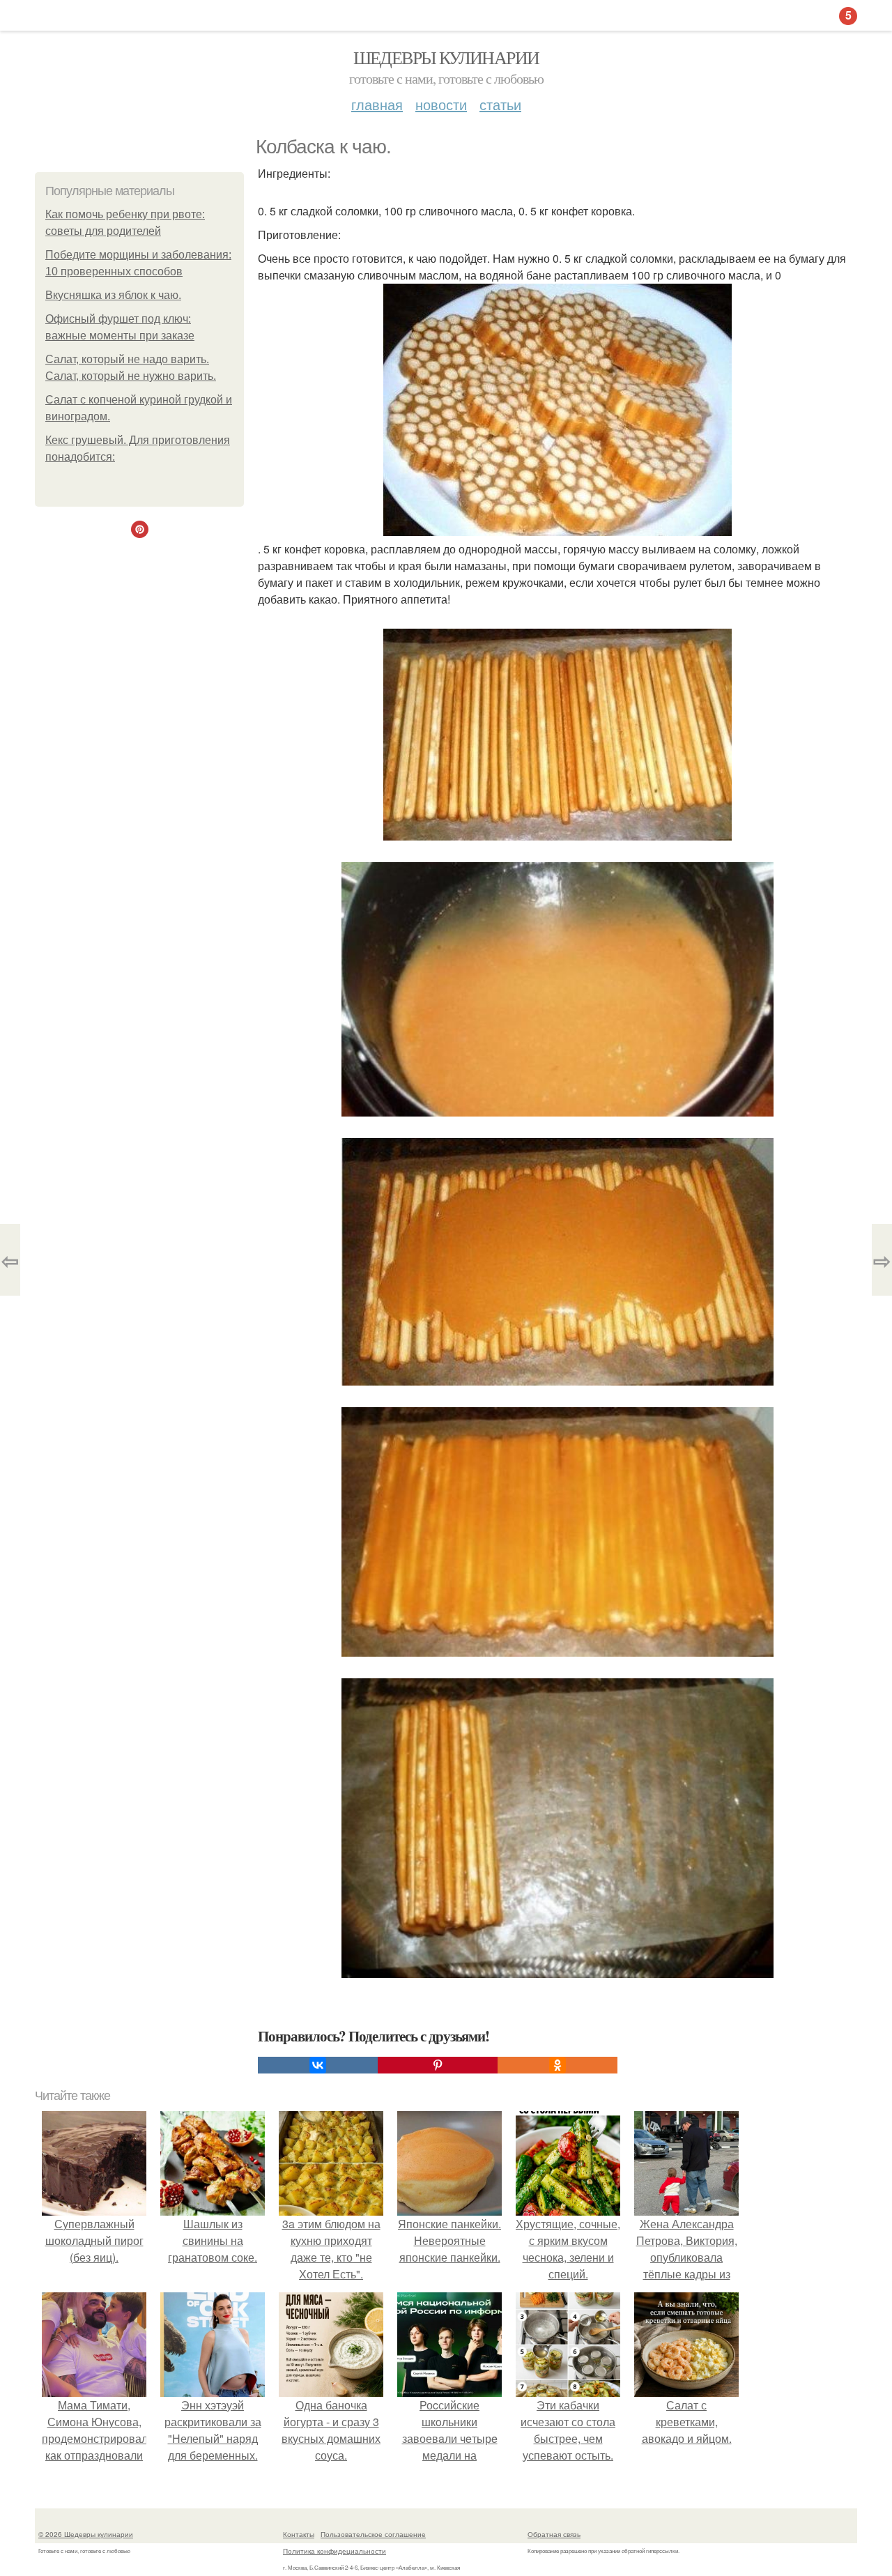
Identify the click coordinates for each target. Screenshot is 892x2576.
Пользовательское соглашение (373, 2534)
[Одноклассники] (557, 2065)
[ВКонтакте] (318, 2065)
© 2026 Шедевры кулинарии (86, 2534)
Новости (441, 104)
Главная (377, 104)
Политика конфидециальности (334, 2551)
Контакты (299, 2534)
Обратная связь (554, 2534)
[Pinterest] (438, 2065)
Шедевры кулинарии (446, 57)
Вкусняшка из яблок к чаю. (113, 295)
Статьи (500, 104)
